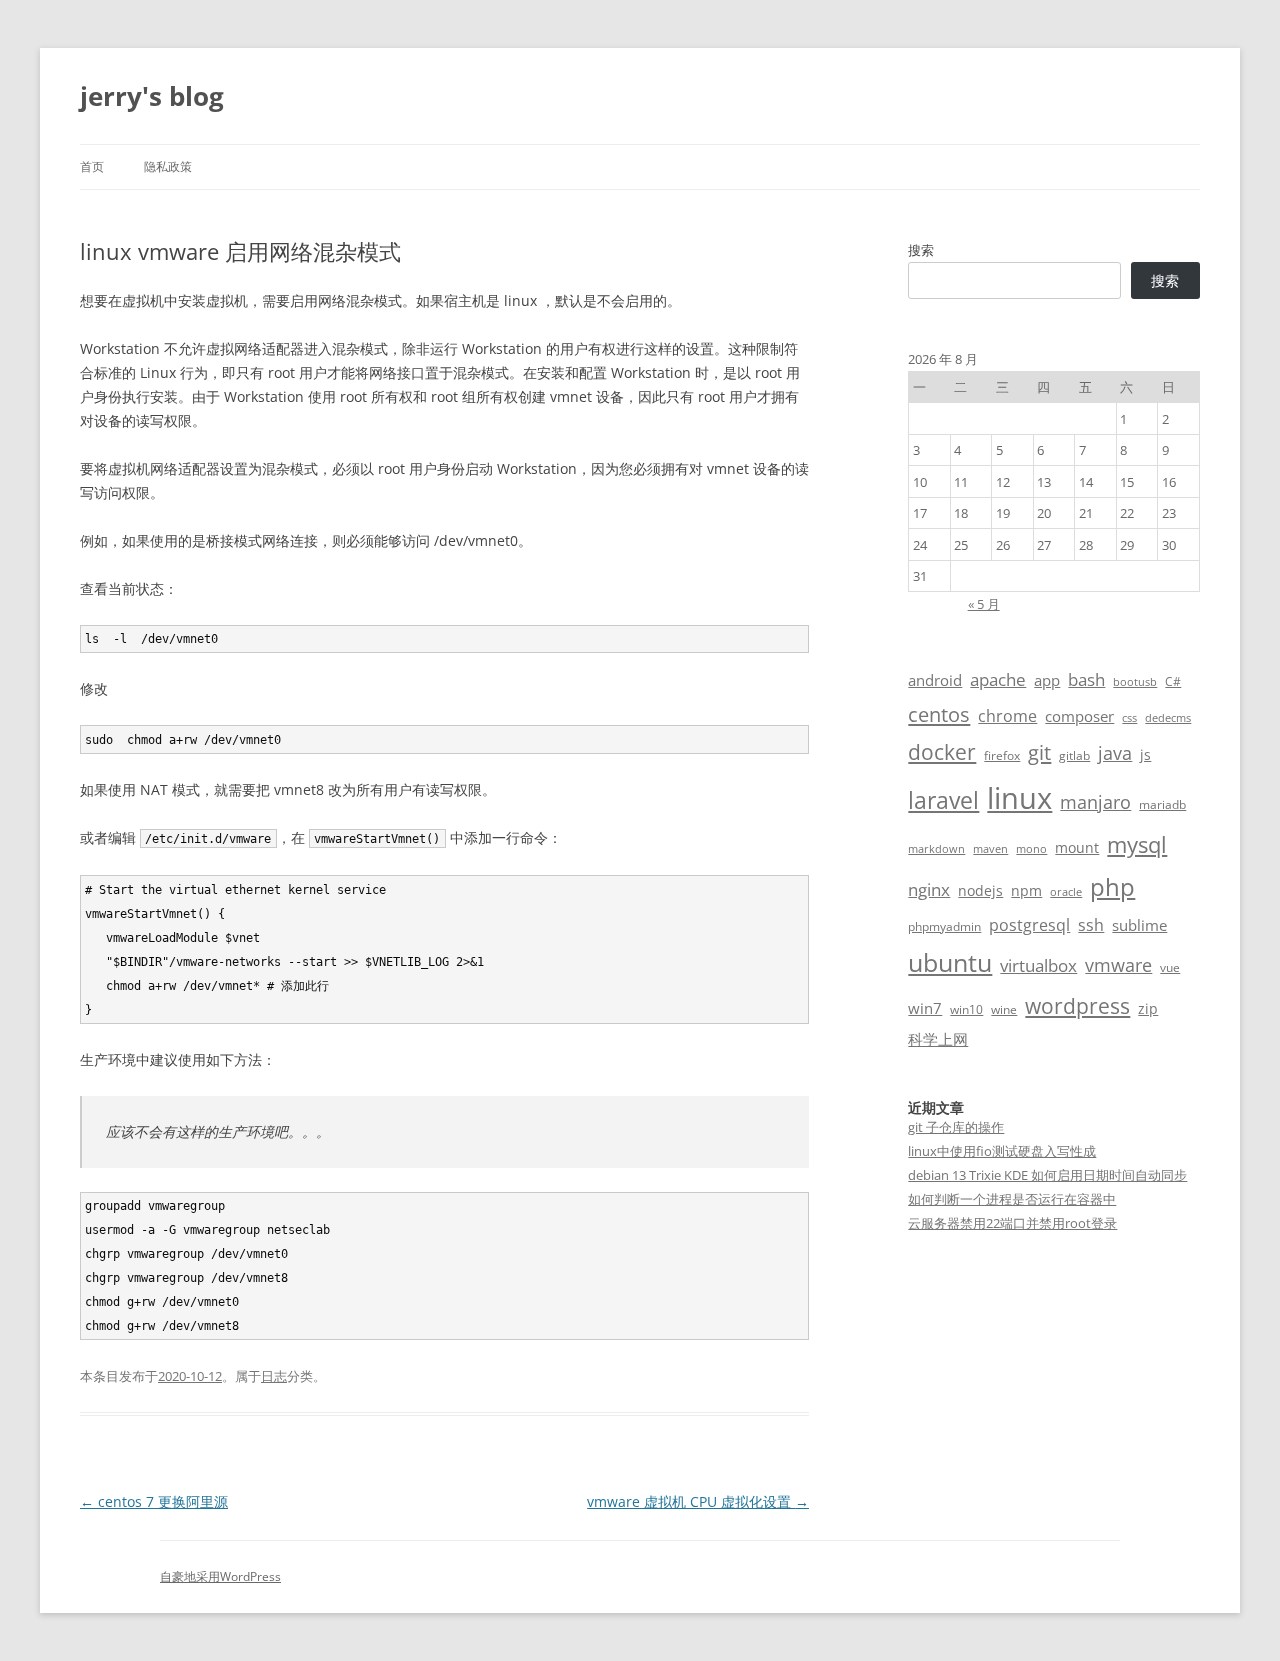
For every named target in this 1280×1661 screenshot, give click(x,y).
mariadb (1162, 804)
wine (1004, 1009)
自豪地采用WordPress (220, 1576)
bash (1086, 679)
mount (1077, 847)
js (1145, 754)
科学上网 (938, 1039)
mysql (1137, 844)
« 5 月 (984, 604)
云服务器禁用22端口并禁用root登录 (1012, 1223)
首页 (92, 166)
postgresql (1029, 925)
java (1115, 753)
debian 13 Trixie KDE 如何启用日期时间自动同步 (1047, 1175)
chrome (1007, 716)
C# (1173, 681)
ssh (1091, 925)
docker (942, 752)
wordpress (1077, 1005)
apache (998, 679)
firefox (1002, 755)
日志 (274, 1376)
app (1047, 680)
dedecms (1168, 718)
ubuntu (950, 962)
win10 (966, 1009)
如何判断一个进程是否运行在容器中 (1012, 1199)
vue (1170, 967)
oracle (1066, 892)
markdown (936, 849)
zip (1148, 1008)
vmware (1118, 965)
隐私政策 (168, 166)
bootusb (1135, 682)
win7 (925, 1008)
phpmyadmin (944, 926)
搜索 (921, 250)
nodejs (980, 890)
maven (990, 849)
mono (1031, 849)
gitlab (1074, 755)
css (1129, 718)
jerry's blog (152, 96)
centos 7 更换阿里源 (154, 1501)
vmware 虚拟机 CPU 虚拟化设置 (698, 1501)
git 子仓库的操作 (956, 1127)
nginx (929, 889)
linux (1019, 798)
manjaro (1095, 802)
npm (1026, 890)
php (1112, 886)
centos (939, 714)
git (1039, 752)
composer (1079, 716)
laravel (943, 800)
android (935, 680)
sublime (1139, 925)
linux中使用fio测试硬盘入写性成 (1002, 1151)
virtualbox (1038, 965)
